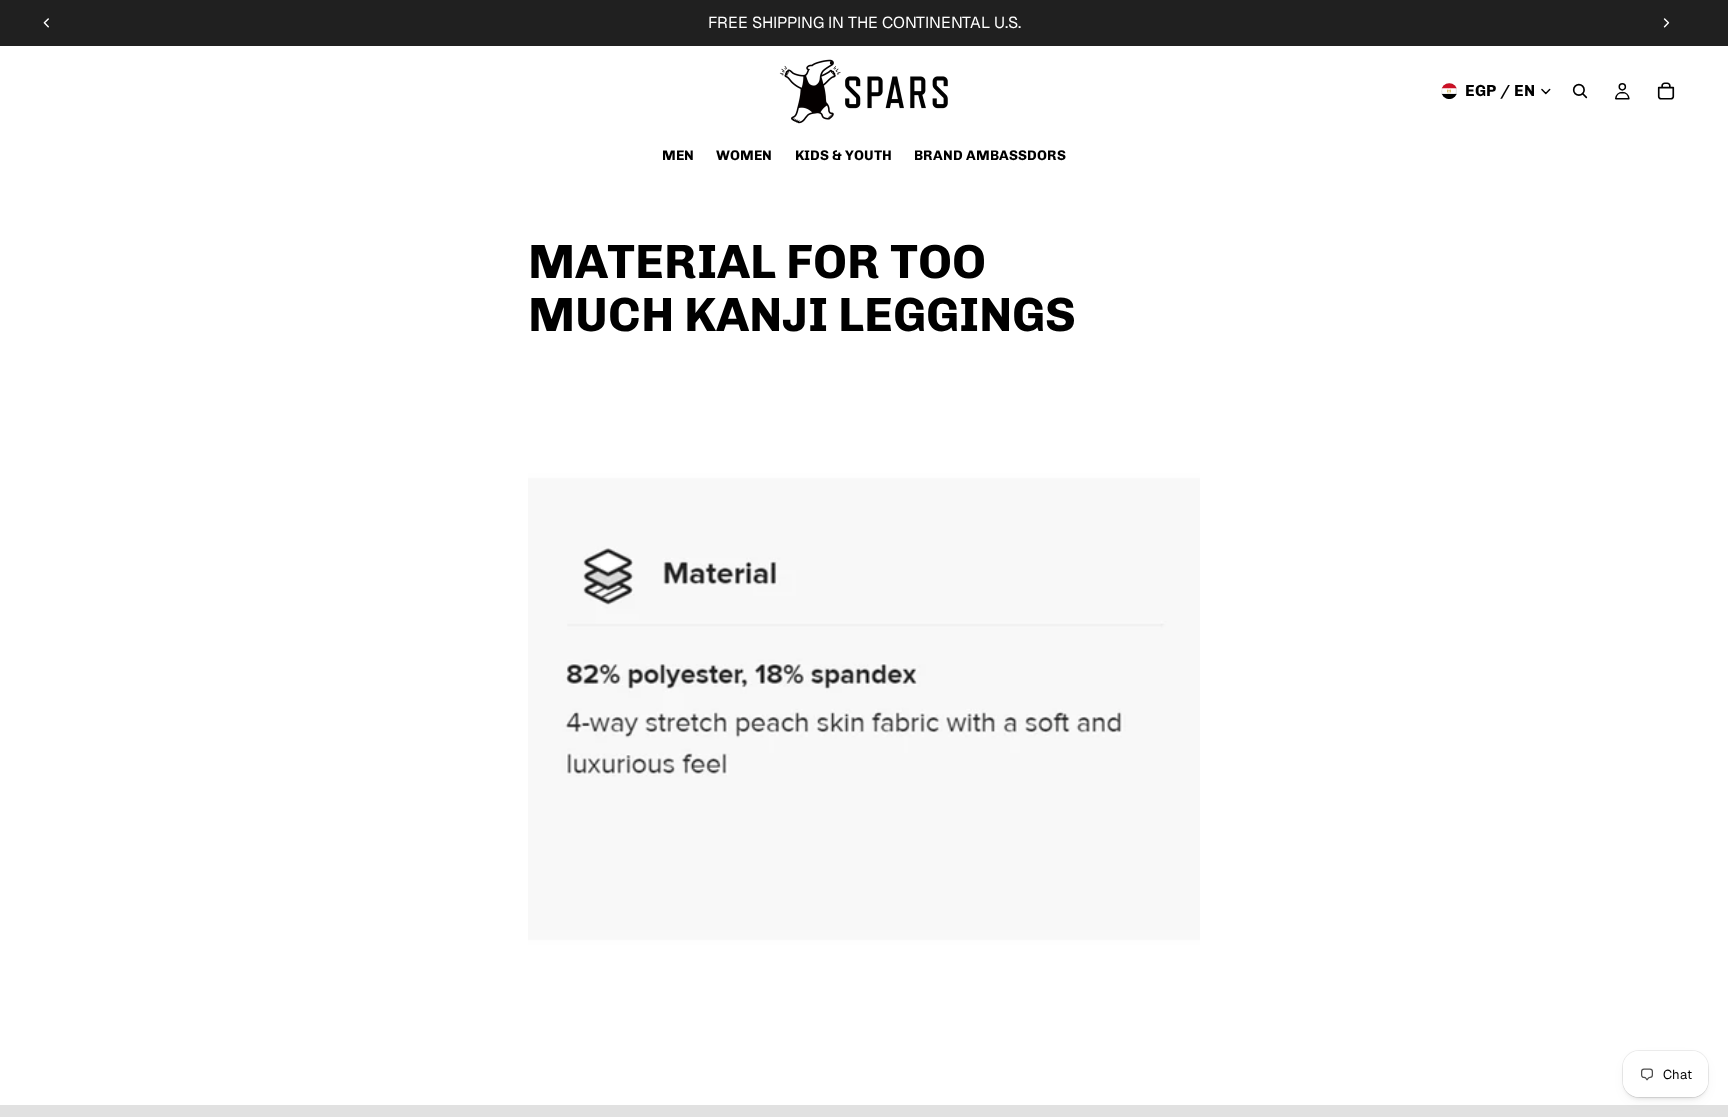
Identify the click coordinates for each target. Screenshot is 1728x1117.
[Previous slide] (47, 23)
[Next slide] (1666, 23)
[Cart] (1666, 91)
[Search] (1580, 91)
